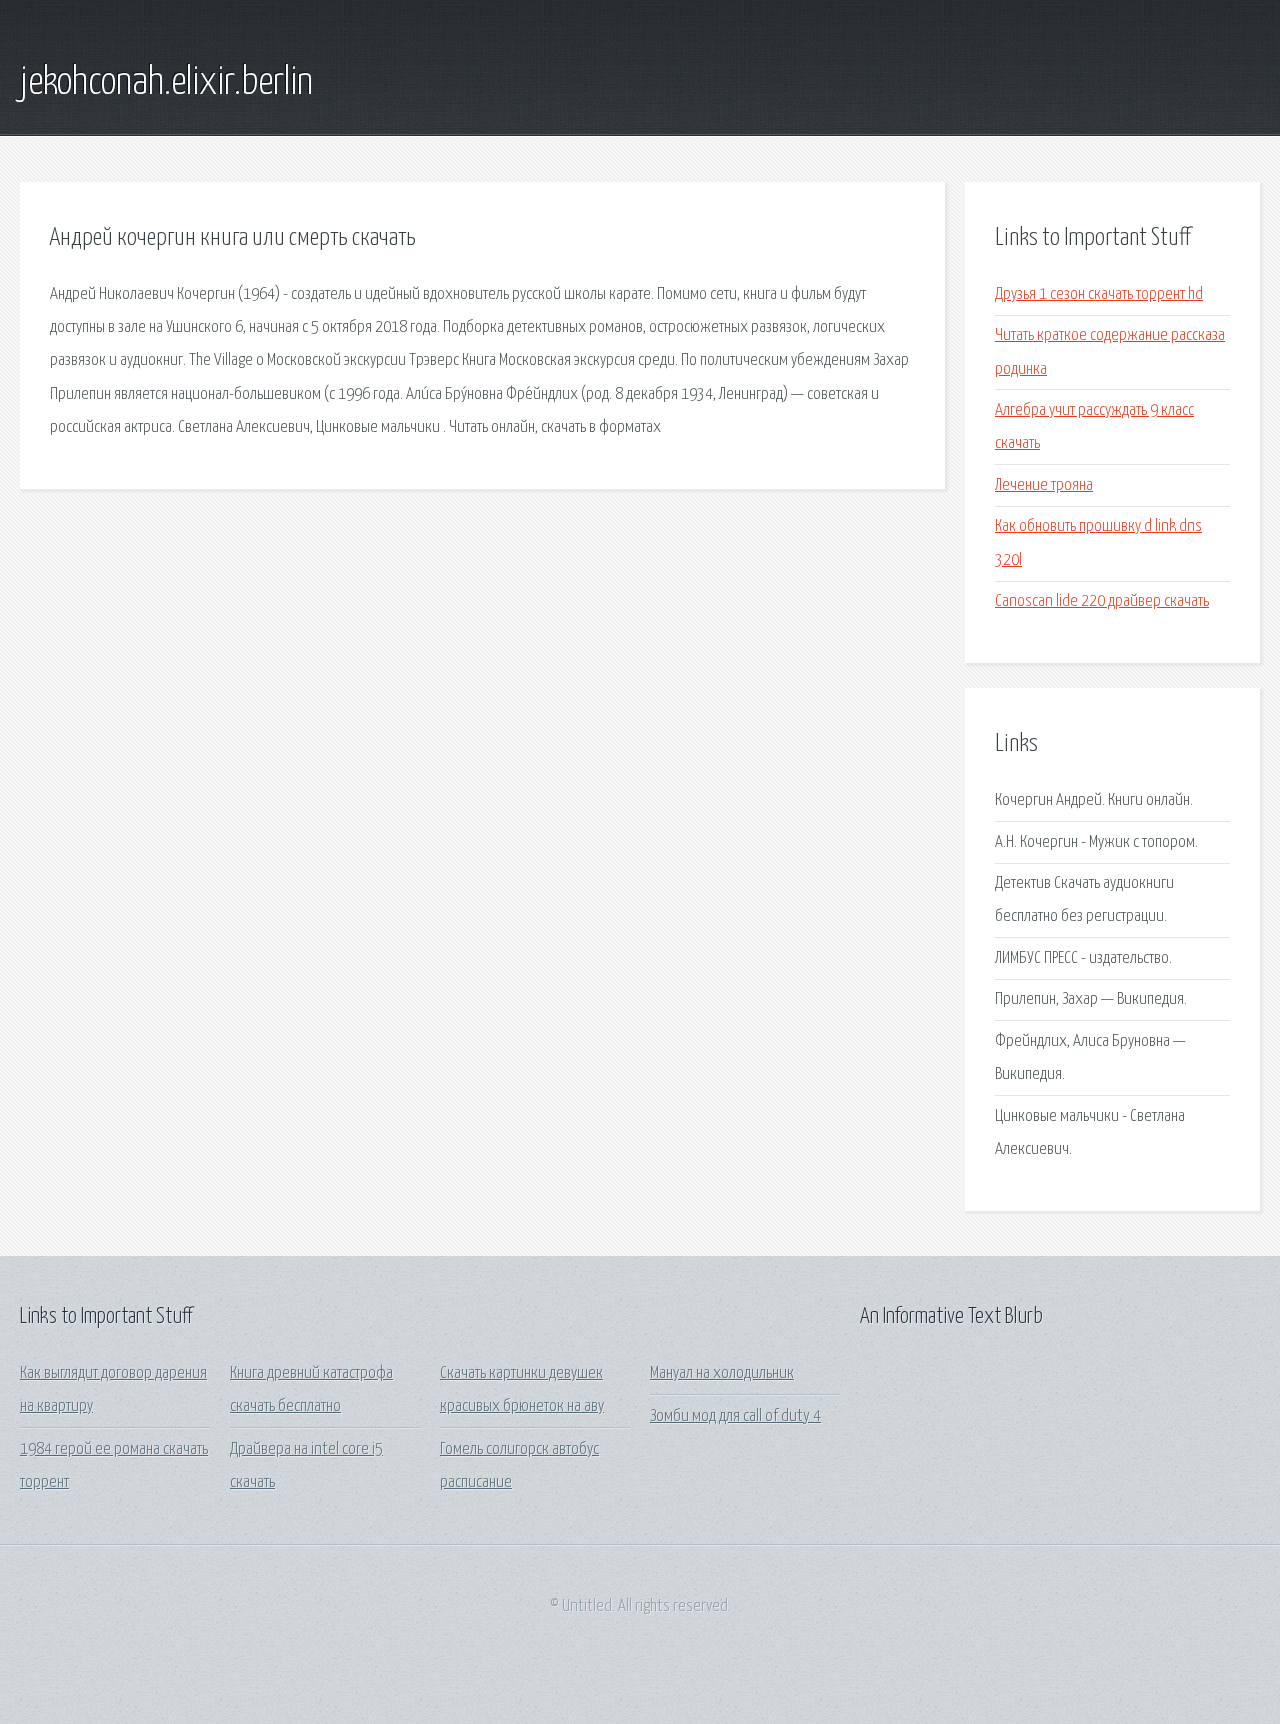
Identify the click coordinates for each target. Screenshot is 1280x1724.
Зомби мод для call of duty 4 (735, 1416)
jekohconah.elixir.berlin (166, 83)
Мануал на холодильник (722, 1373)
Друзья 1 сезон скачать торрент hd (1099, 294)
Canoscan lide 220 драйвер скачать (1102, 601)
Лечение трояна (1044, 485)
